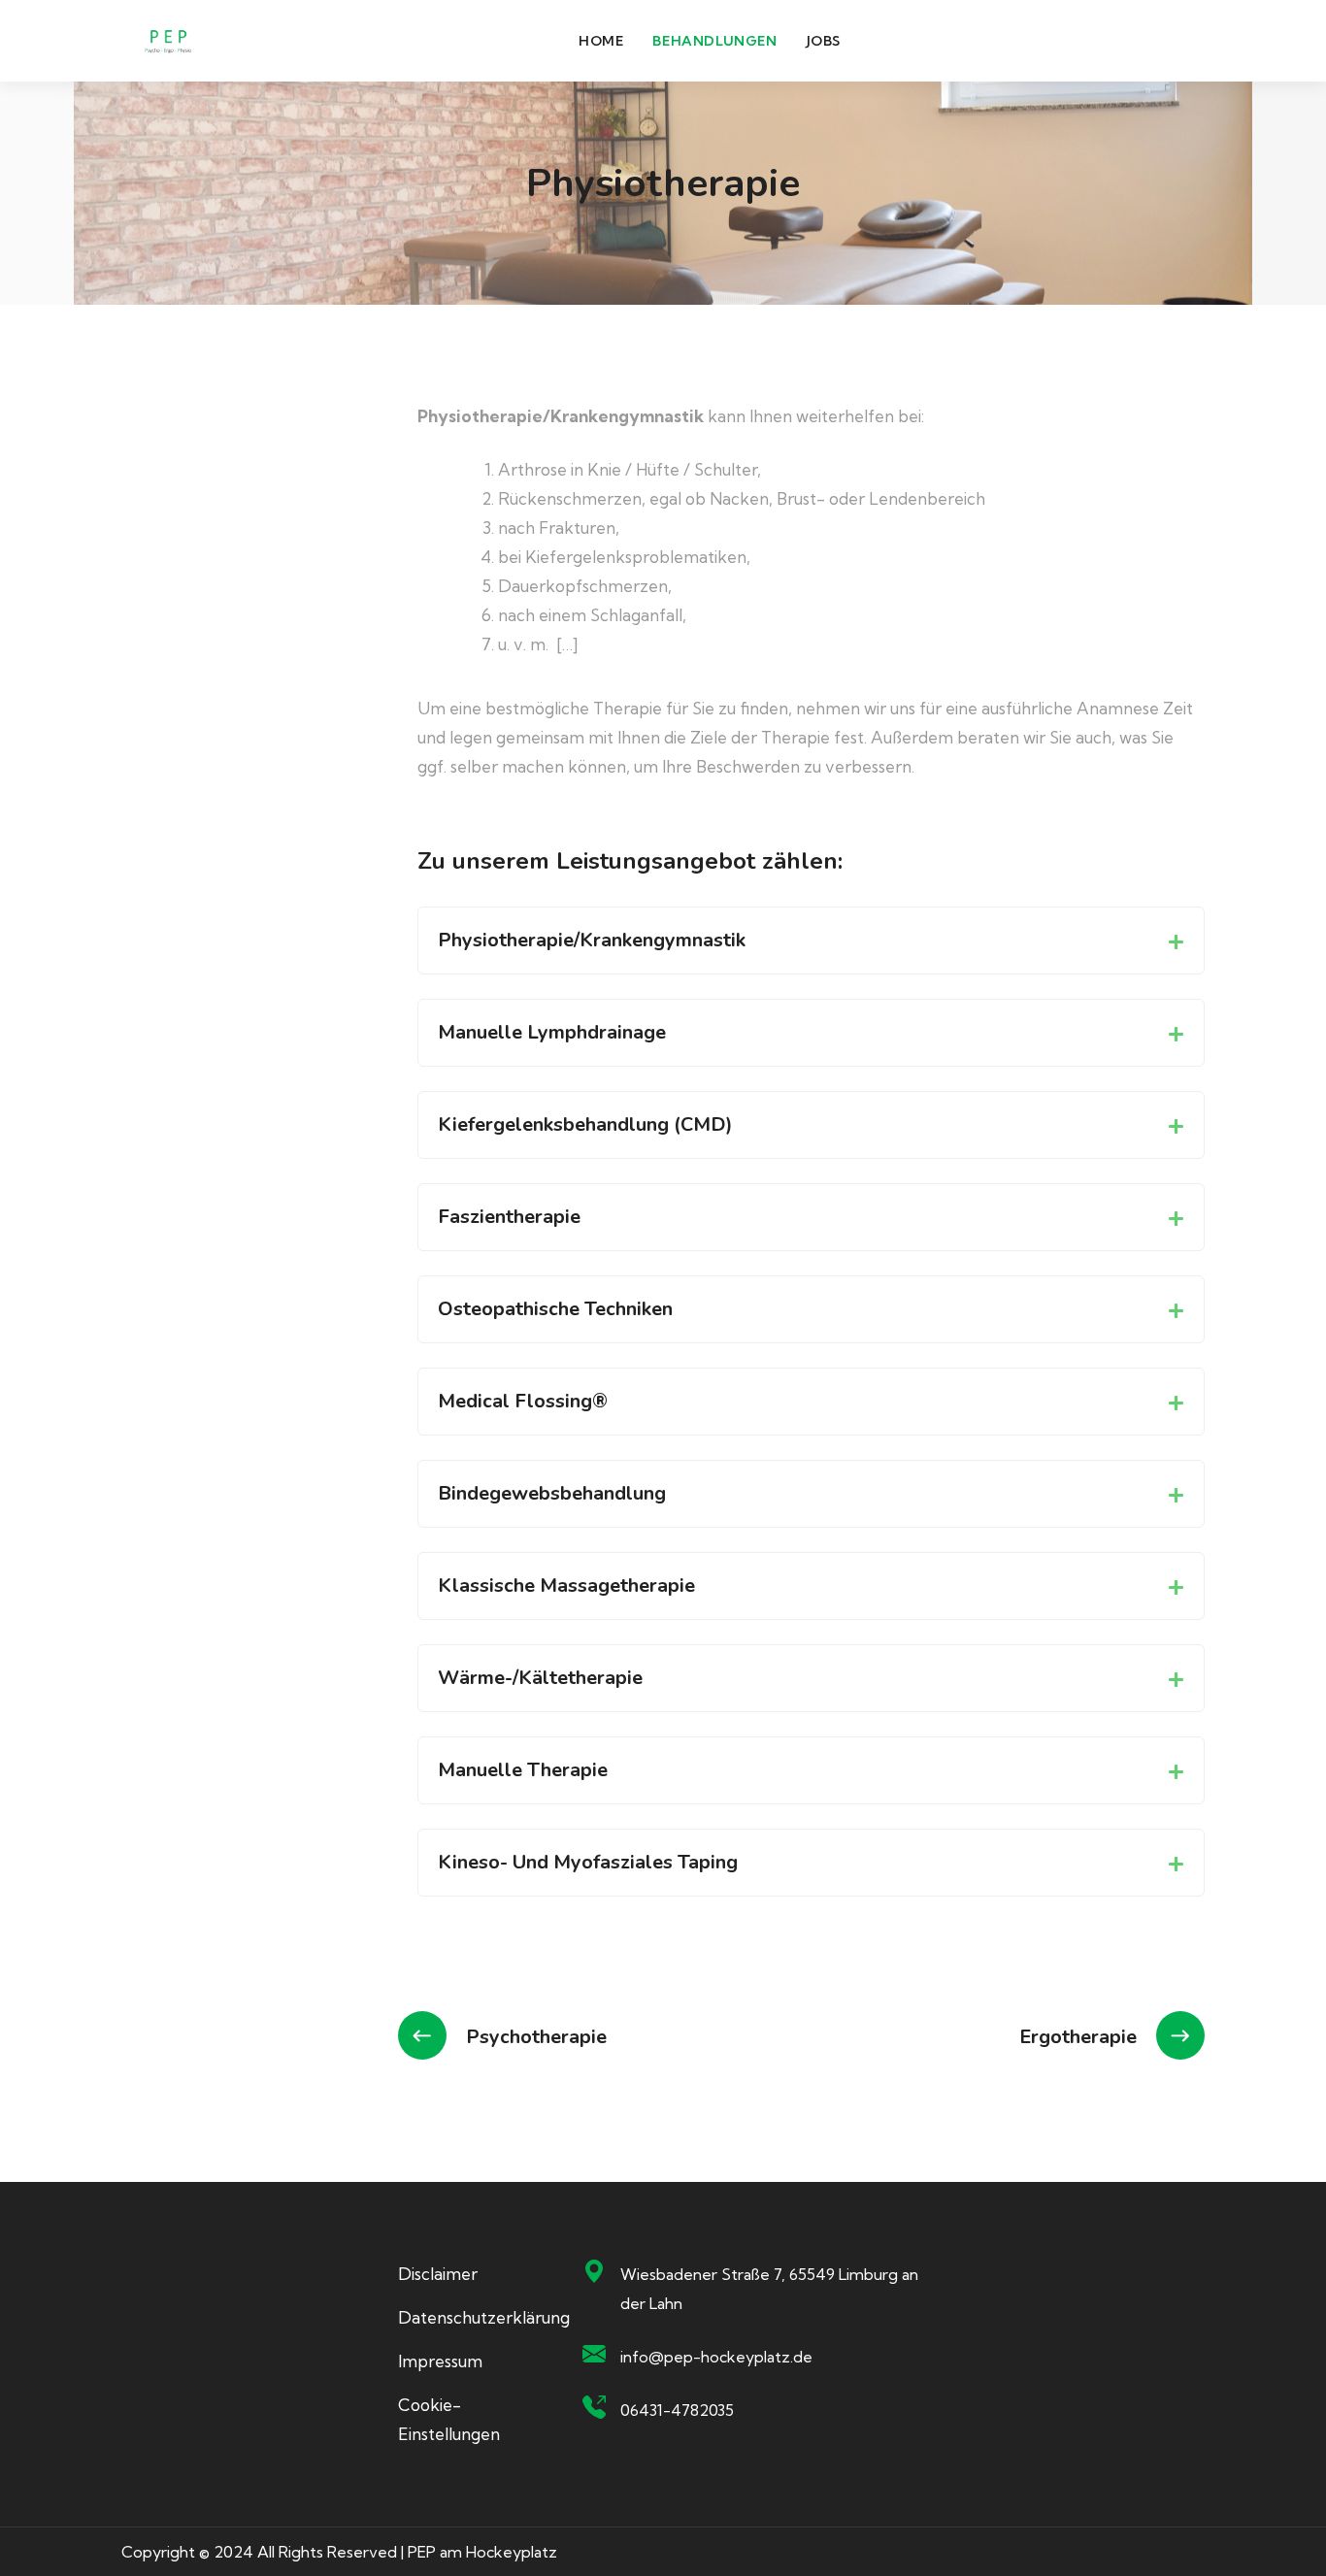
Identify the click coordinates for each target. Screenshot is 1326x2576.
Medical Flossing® (523, 1401)
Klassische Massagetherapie (566, 1585)
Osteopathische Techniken (555, 1309)
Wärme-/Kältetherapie (540, 1678)
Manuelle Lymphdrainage (552, 1032)
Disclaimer (438, 2274)
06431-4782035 (677, 2410)
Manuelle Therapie (523, 1770)
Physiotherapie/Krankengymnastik (592, 940)
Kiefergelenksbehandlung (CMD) (585, 1124)
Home (601, 41)
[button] (811, 941)
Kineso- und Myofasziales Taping (588, 1862)
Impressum (440, 2361)
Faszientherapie (509, 1217)
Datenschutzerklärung (484, 2317)
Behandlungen (714, 41)
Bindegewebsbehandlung (552, 1493)
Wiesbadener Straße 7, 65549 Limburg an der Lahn (769, 2289)
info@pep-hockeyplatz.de (716, 2357)
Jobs (824, 41)
